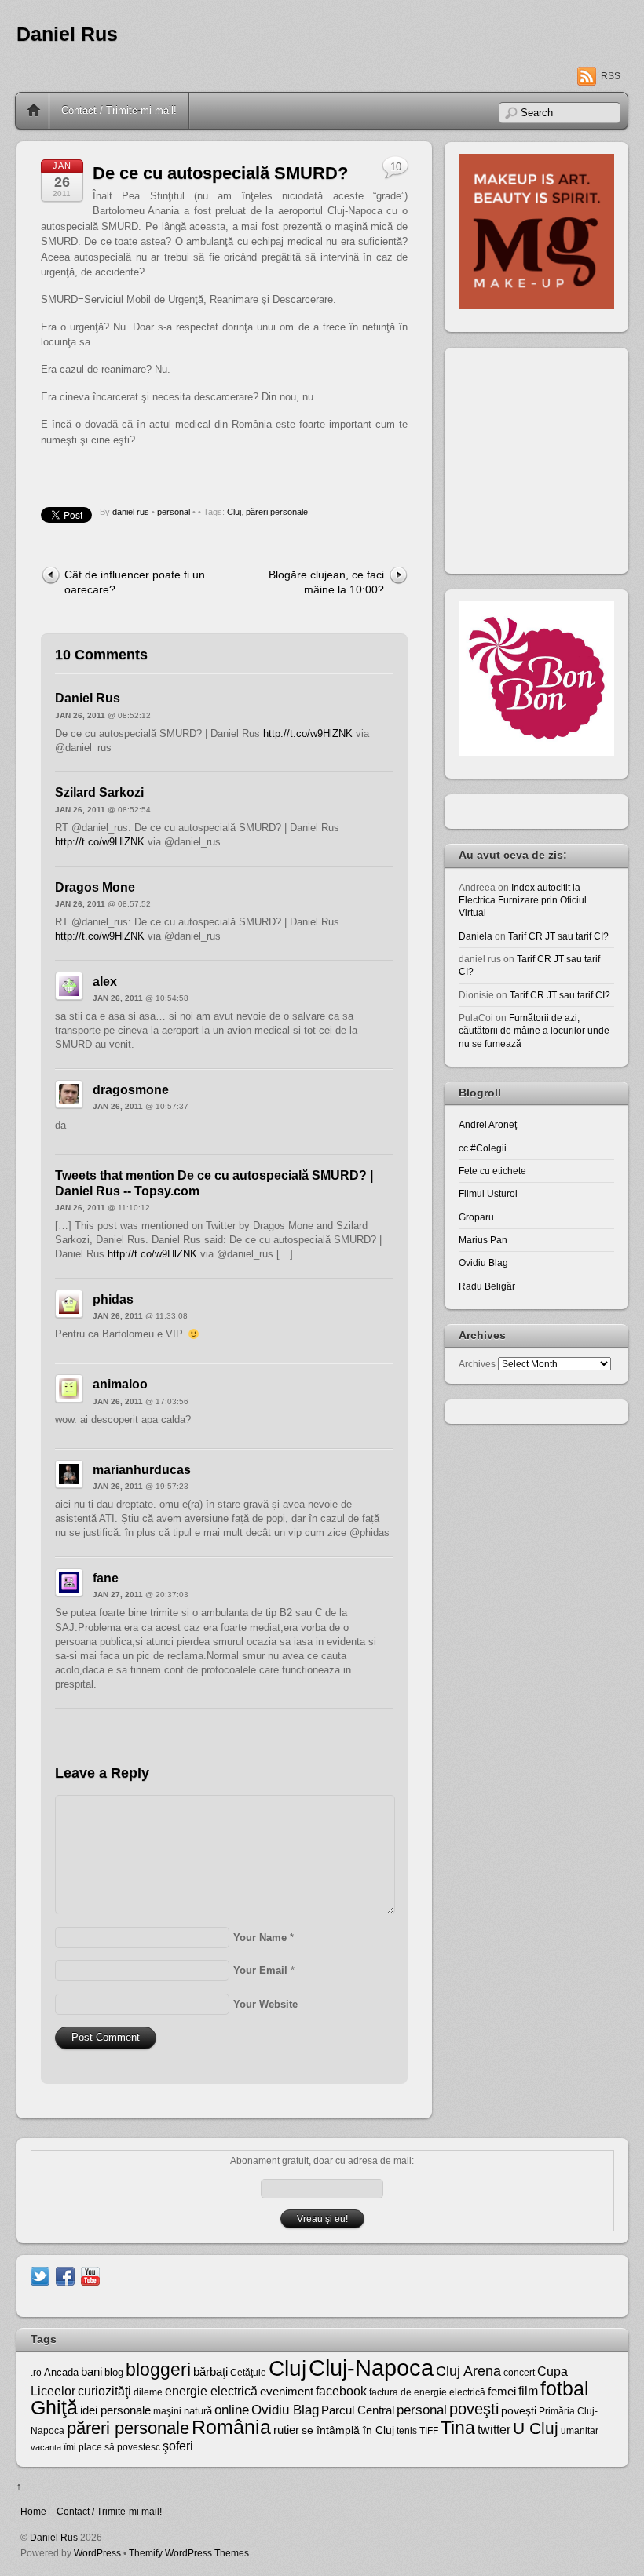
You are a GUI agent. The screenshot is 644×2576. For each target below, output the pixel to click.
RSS (611, 76)
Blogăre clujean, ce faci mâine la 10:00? (326, 582)
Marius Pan (483, 1240)
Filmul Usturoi (488, 1193)
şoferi (178, 2446)
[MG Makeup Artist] (536, 306)
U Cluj (536, 2428)
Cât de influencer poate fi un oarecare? (135, 582)
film (528, 2391)
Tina (458, 2428)
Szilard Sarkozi (99, 792)
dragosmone (131, 1090)
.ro (36, 2373)
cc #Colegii (483, 1148)
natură (198, 2411)
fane (106, 1578)
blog (114, 2372)
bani (91, 2372)
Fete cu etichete (492, 1171)
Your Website (265, 2004)
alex (105, 982)
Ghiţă (54, 2407)
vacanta (46, 2447)
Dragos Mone (95, 887)
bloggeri (158, 2370)
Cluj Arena (468, 2371)
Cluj (234, 512)
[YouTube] (90, 2275)
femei (502, 2392)
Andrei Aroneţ (488, 1124)
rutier (286, 2430)
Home (34, 111)
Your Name (260, 1937)
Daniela (476, 936)
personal (174, 512)
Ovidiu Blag (483, 1262)
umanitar (580, 2431)
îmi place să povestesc (112, 2447)
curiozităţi (104, 2391)
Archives (477, 1364)
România (231, 2427)
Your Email (260, 1970)
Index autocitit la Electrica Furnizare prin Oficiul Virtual (523, 900)
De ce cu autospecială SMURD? (220, 173)
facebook (341, 2391)
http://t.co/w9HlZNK (308, 733)
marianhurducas (142, 1470)
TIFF (429, 2431)
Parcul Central (358, 2410)
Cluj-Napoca (371, 2368)
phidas (113, 1299)
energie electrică (211, 2391)
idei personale (115, 2410)
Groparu (476, 1217)
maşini (167, 2411)
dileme (148, 2392)
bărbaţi (210, 2372)
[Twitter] (40, 2275)
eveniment (287, 2392)
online (232, 2410)
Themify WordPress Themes (189, 2553)
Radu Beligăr (487, 1286)
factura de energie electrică (427, 2392)
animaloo (120, 1384)
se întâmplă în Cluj (348, 2430)
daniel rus (131, 512)
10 (396, 167)
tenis (407, 2431)
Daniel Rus (67, 34)
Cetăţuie (248, 2373)
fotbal (565, 2388)
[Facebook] (65, 2275)
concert (519, 2373)
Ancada (61, 2372)
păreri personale (277, 512)
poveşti (474, 2409)
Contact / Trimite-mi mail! (119, 110)
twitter (494, 2429)
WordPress (97, 2553)
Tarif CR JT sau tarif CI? (558, 936)
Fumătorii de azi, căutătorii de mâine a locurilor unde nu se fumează (534, 1031)
